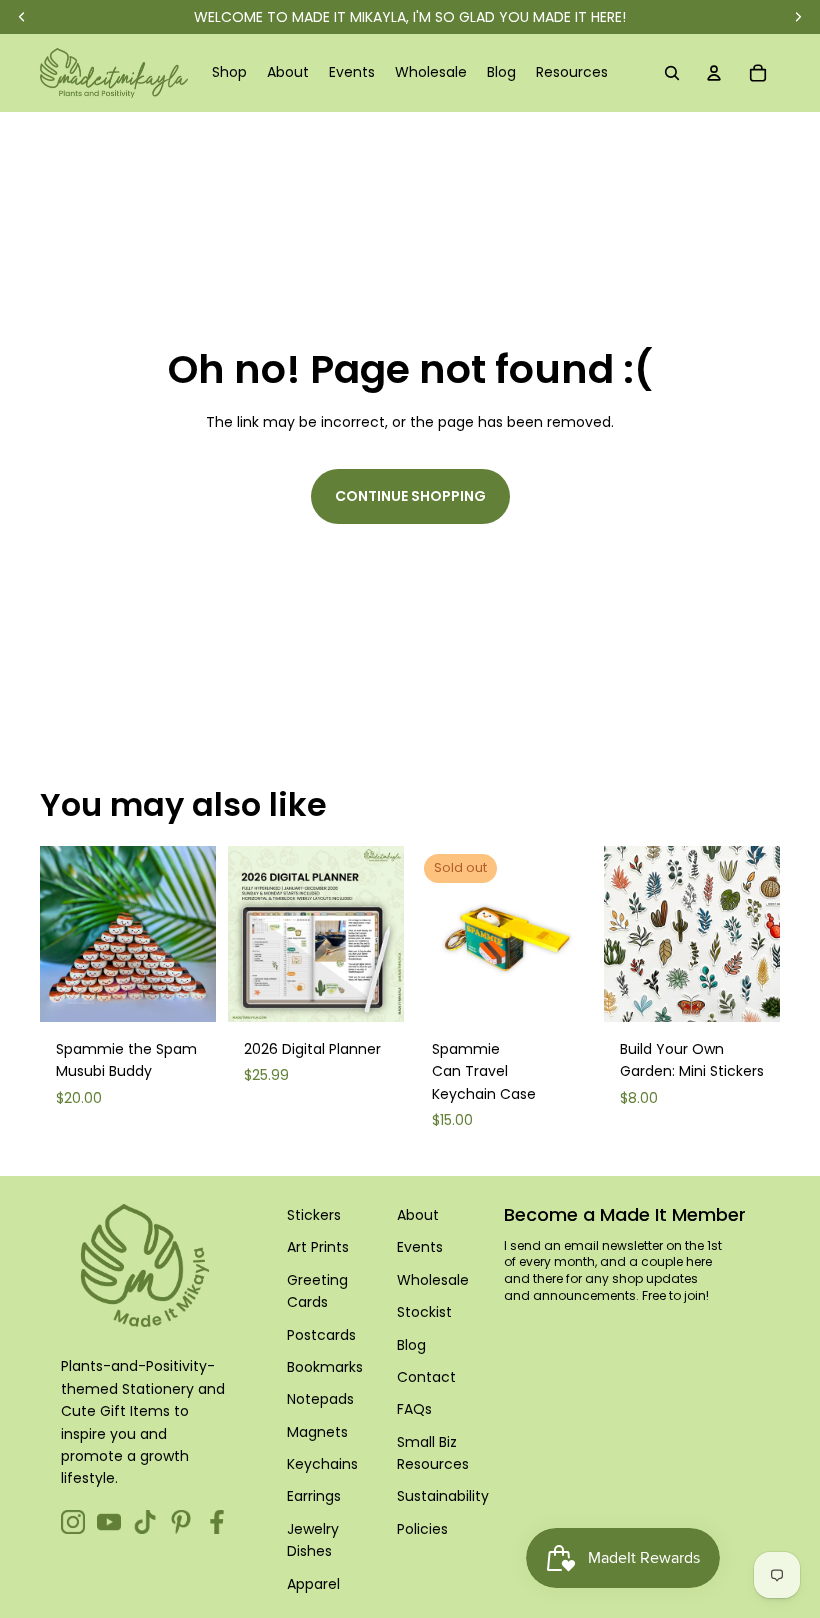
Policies (422, 1529)
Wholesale (433, 1280)
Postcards (321, 1335)
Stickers (314, 1215)
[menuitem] (229, 73)
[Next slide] (200, 934)
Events (420, 1247)
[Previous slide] (55, 934)
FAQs (414, 1409)
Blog (411, 1345)
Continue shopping (410, 496)
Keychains (322, 1464)
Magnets (317, 1432)
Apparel (313, 1584)
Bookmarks (325, 1367)
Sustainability (443, 1496)
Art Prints (318, 1247)
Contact (426, 1377)
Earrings (314, 1496)
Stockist (424, 1312)
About (418, 1215)
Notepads (320, 1399)
